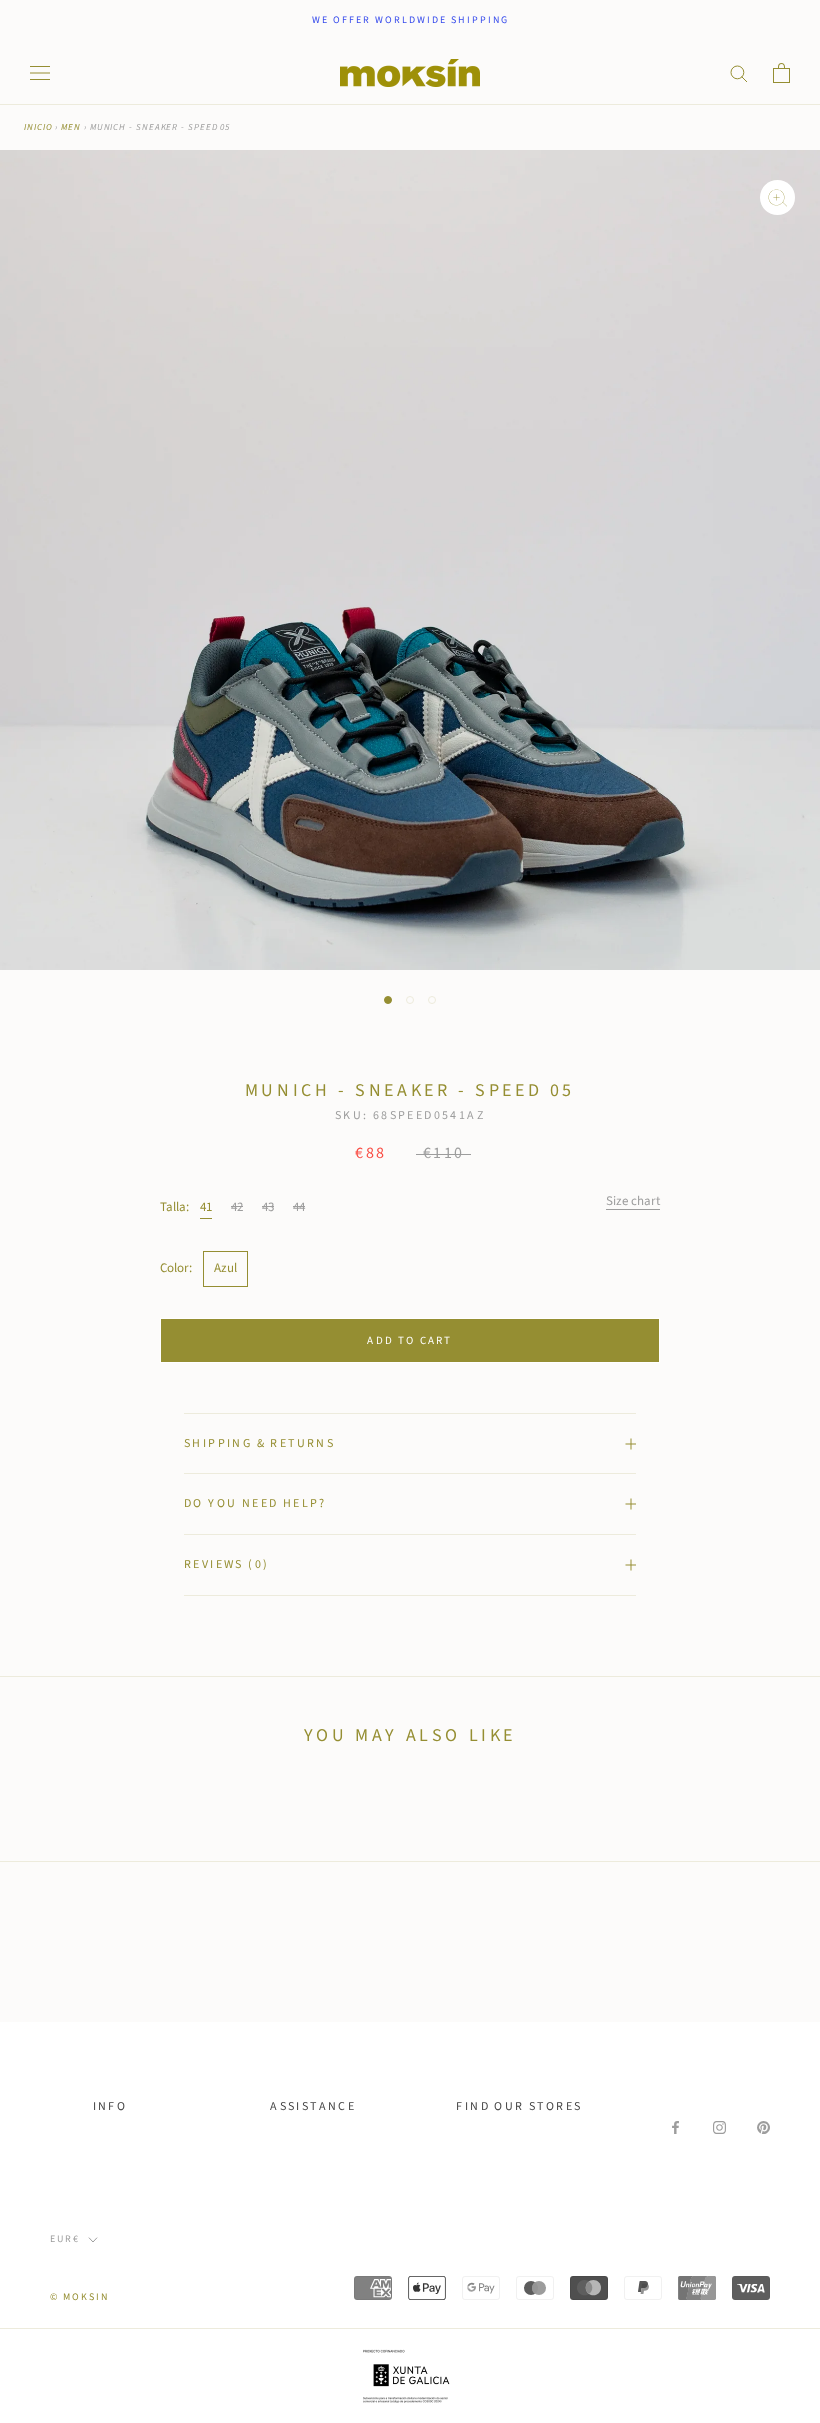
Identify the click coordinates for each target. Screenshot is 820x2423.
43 (268, 1207)
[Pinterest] (763, 2127)
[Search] (739, 72)
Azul (225, 1268)
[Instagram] (719, 2127)
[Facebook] (675, 2127)
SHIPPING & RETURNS (259, 1443)
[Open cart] (781, 73)
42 (237, 1207)
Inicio (38, 127)
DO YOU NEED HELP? (255, 1503)
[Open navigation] (40, 73)
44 (299, 1207)
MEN (71, 127)
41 (206, 1207)
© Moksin (79, 2297)
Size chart (633, 1201)
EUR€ (65, 2239)
